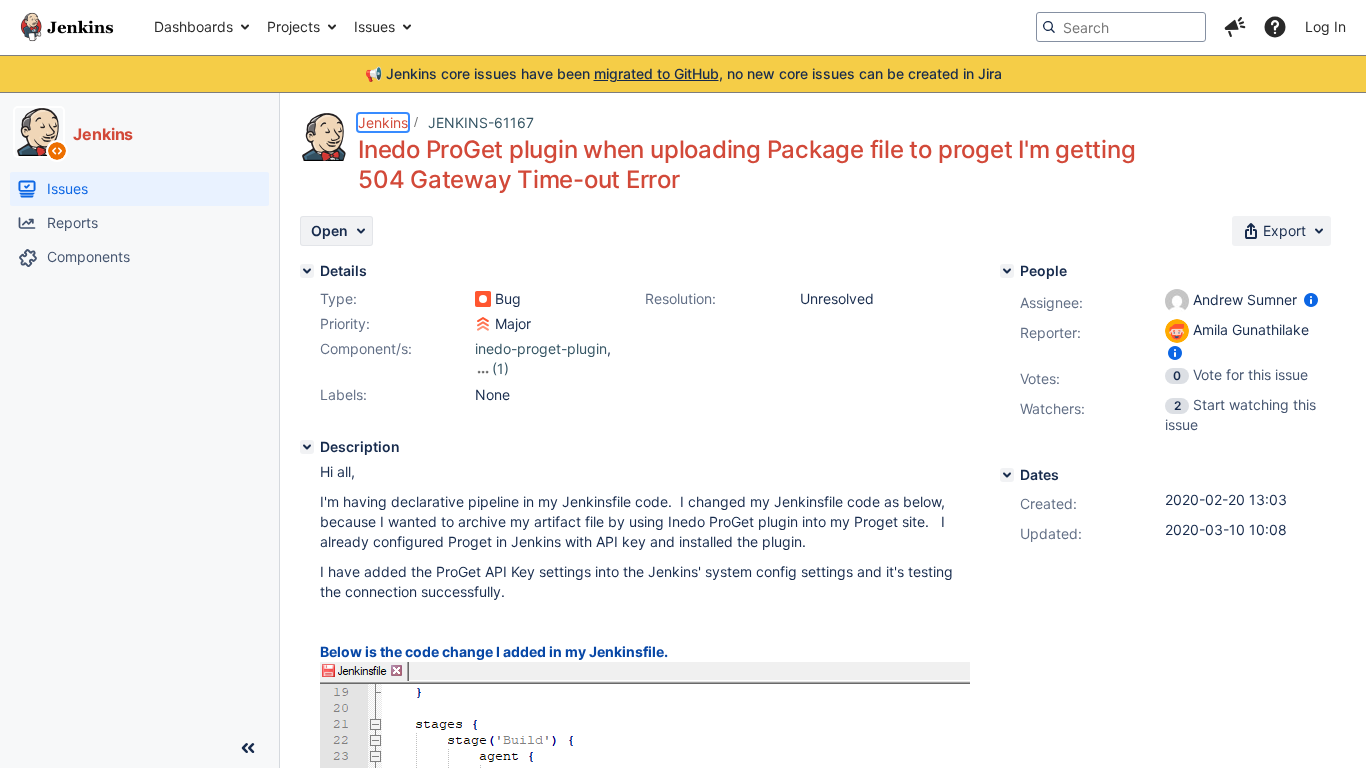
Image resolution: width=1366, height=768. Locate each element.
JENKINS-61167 (481, 122)
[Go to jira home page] (67, 27)
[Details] (307, 271)
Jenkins (383, 122)
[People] (1007, 271)
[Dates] (1007, 475)
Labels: (343, 394)
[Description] (307, 447)
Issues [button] (374, 26)
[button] (1235, 27)
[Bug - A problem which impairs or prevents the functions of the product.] (483, 299)
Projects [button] (293, 26)
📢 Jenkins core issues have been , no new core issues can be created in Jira (683, 73)
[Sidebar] (248, 748)
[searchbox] (1121, 27)
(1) (500, 368)
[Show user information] (1311, 299)
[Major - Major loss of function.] (483, 324)
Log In (1325, 26)
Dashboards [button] (193, 26)
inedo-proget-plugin (541, 348)
